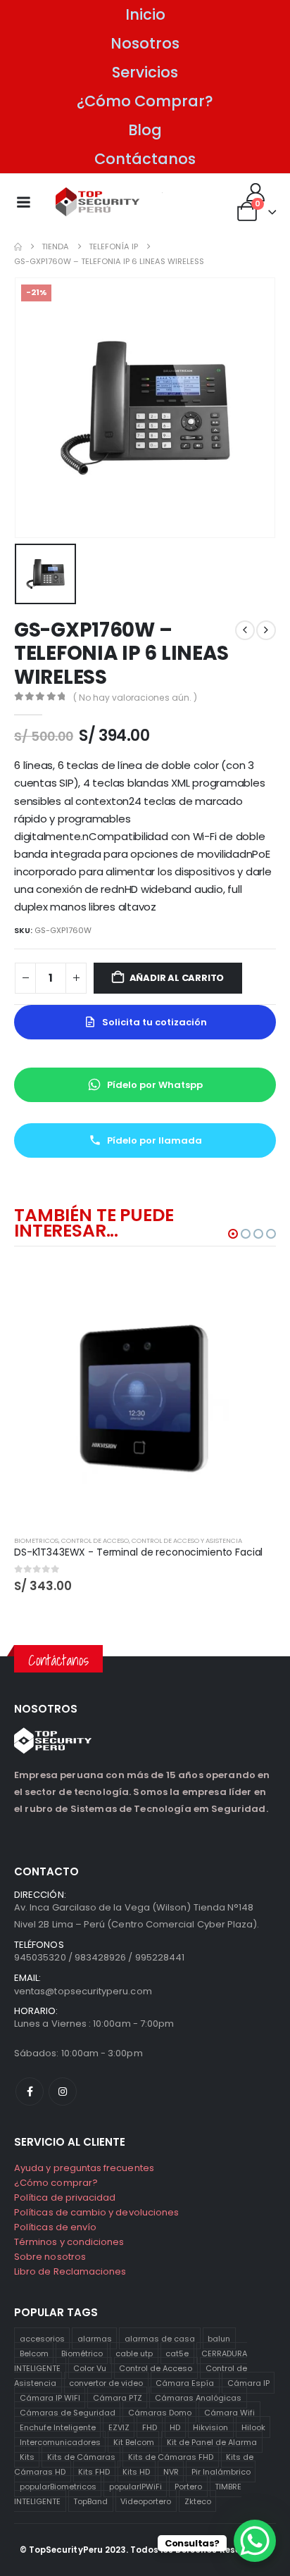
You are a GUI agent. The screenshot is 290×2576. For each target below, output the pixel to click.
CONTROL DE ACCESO (95, 1540)
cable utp (134, 2353)
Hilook (253, 2427)
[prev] (245, 630)
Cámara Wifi (229, 2412)
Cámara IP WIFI (50, 2397)
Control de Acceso (156, 2368)
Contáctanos (145, 159)
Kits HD (136, 2471)
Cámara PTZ (118, 2397)
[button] (233, 1234)
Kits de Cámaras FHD (171, 2456)
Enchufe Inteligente (58, 2427)
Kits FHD (94, 2471)
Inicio (145, 14)
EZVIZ (119, 2427)
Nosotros (145, 43)
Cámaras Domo (160, 2412)
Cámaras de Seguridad (68, 2412)
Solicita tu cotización (155, 1022)
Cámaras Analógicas (198, 2397)
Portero (188, 2486)
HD (175, 2427)
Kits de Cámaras (81, 2456)
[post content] (145, 1394)
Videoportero (146, 2501)
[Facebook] (30, 2092)
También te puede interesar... (94, 1223)
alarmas (95, 2338)
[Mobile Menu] (23, 202)
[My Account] (256, 192)
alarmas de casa (160, 2338)
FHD (150, 2427)
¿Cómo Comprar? (145, 101)
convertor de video (106, 2382)
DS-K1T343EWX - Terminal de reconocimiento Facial (138, 1552)
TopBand (90, 2501)
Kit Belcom (134, 2441)
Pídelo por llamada (155, 1140)
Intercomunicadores (60, 2441)
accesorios (42, 2338)
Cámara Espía (185, 2382)
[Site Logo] (98, 202)
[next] (266, 630)
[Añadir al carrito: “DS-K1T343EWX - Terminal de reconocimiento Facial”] (253, 1287)
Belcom (34, 2353)
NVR (171, 2471)
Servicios (145, 72)
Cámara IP (248, 2382)
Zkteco (198, 2501)
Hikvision (210, 2427)
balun (219, 2338)
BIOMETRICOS (36, 1540)
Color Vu (90, 2368)
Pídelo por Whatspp (155, 1085)
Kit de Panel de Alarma (212, 2441)
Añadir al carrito (177, 978)
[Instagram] (63, 2092)
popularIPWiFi (135, 2486)
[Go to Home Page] (18, 247)
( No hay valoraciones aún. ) (135, 698)
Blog (145, 130)
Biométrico (82, 2353)
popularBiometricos (58, 2486)
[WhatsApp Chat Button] (255, 2541)
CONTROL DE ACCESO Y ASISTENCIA (187, 1540)
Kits (27, 2456)
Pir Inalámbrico (221, 2471)
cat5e (177, 2353)
